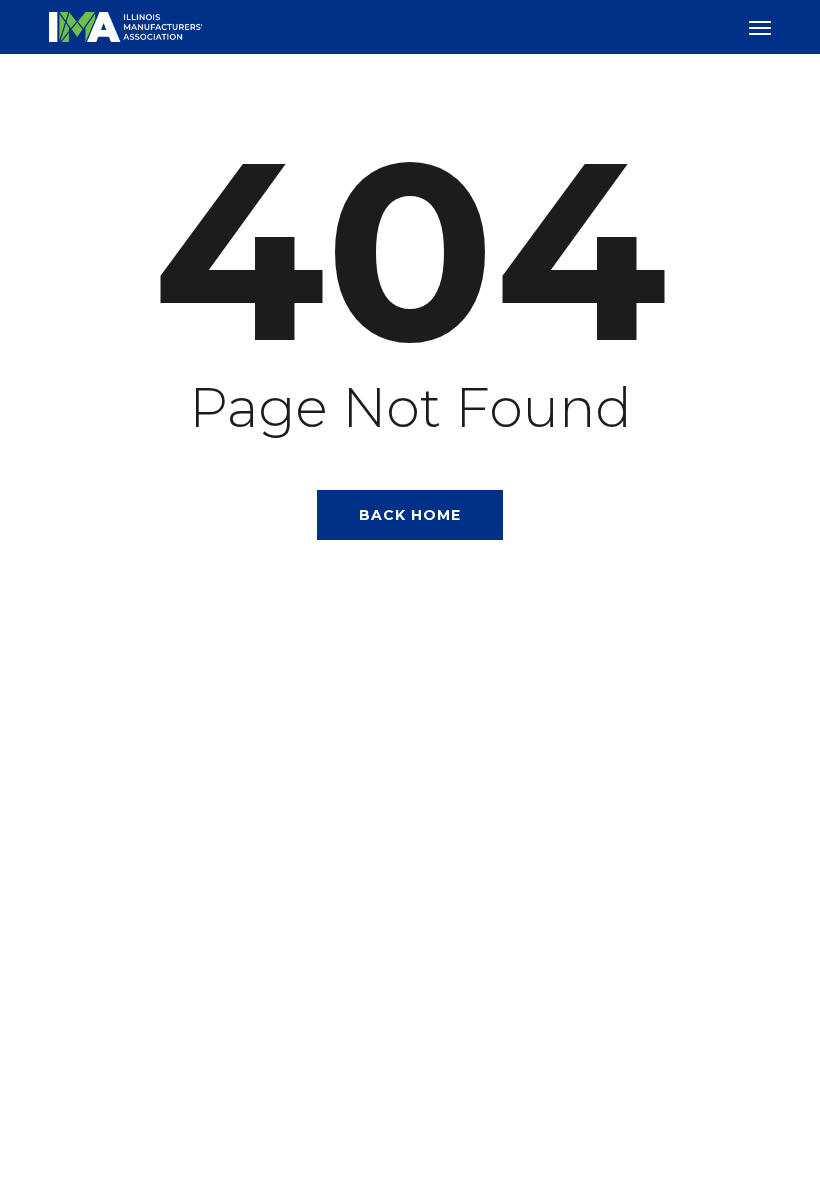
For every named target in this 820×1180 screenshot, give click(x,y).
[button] (760, 27)
